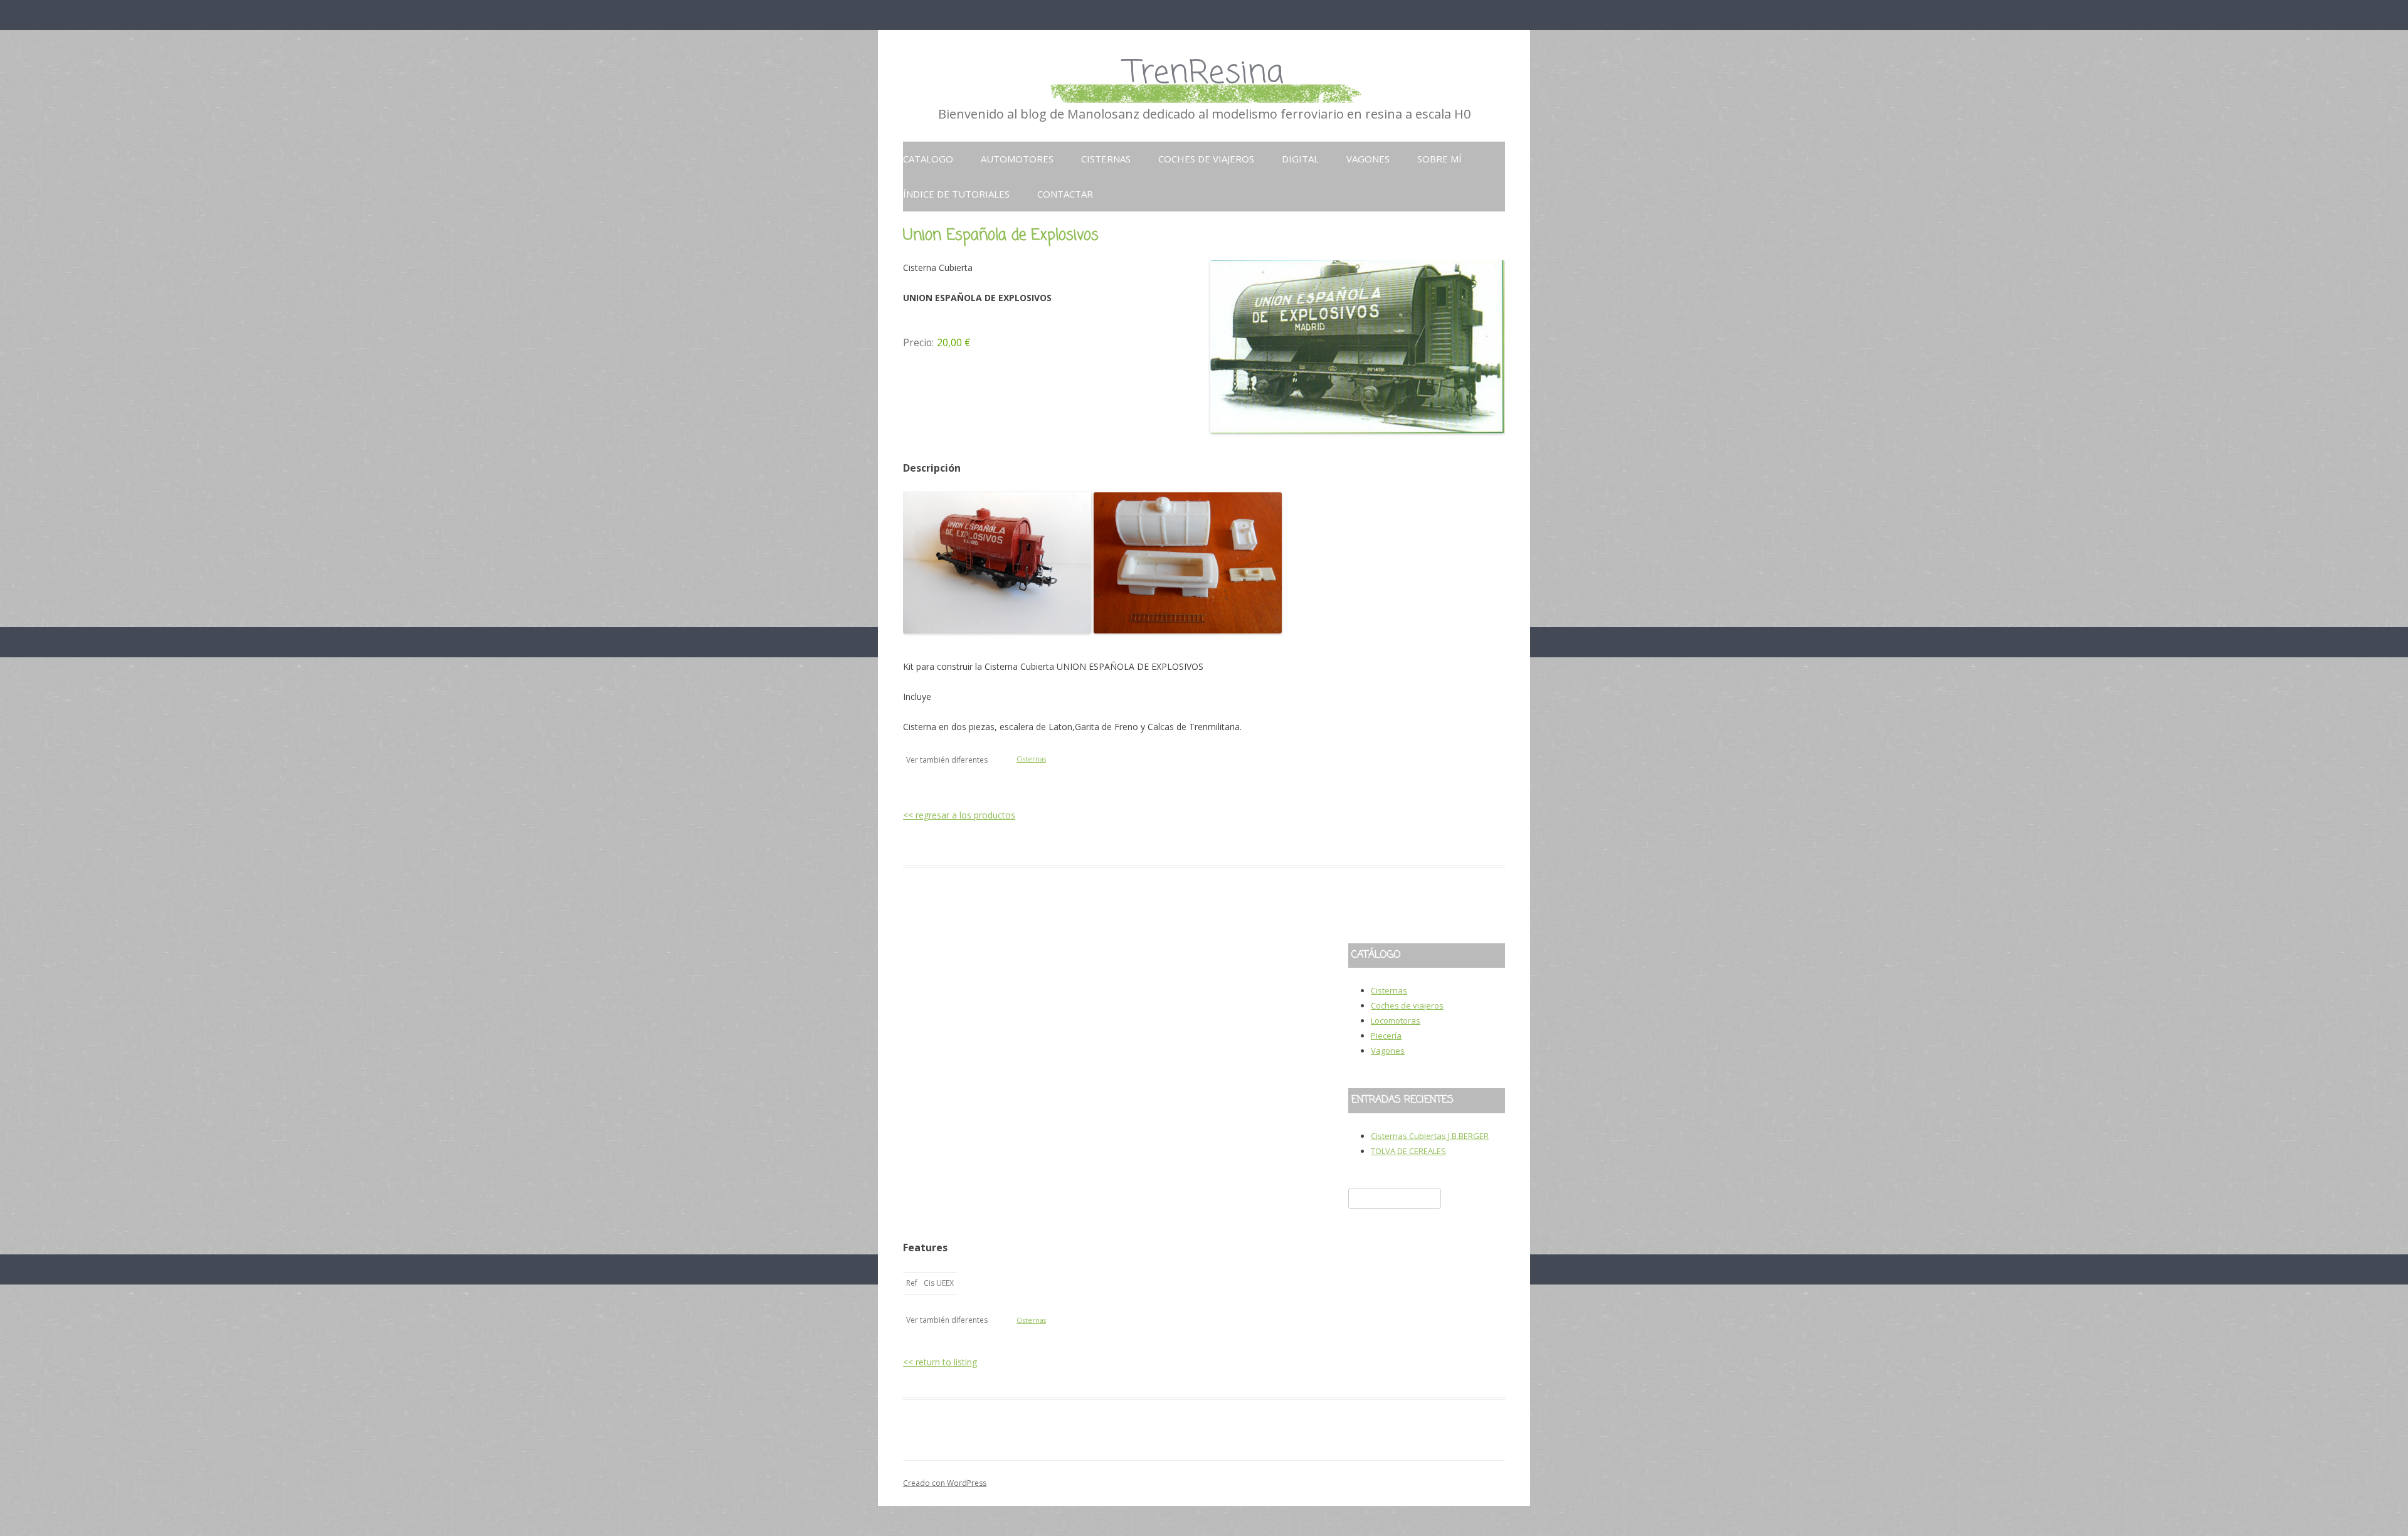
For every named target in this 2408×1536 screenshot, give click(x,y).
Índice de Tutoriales (956, 194)
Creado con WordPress (945, 1483)
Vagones (1368, 159)
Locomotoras (1396, 1020)
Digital (1300, 159)
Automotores (1017, 159)
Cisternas (1106, 159)
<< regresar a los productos (959, 815)
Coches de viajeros (1206, 159)
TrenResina (1204, 74)
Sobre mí (1439, 159)
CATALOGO (928, 159)
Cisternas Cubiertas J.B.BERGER (1430, 1136)
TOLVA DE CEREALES (1408, 1151)
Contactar (1065, 194)
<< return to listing (940, 1362)
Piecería (1386, 1035)
